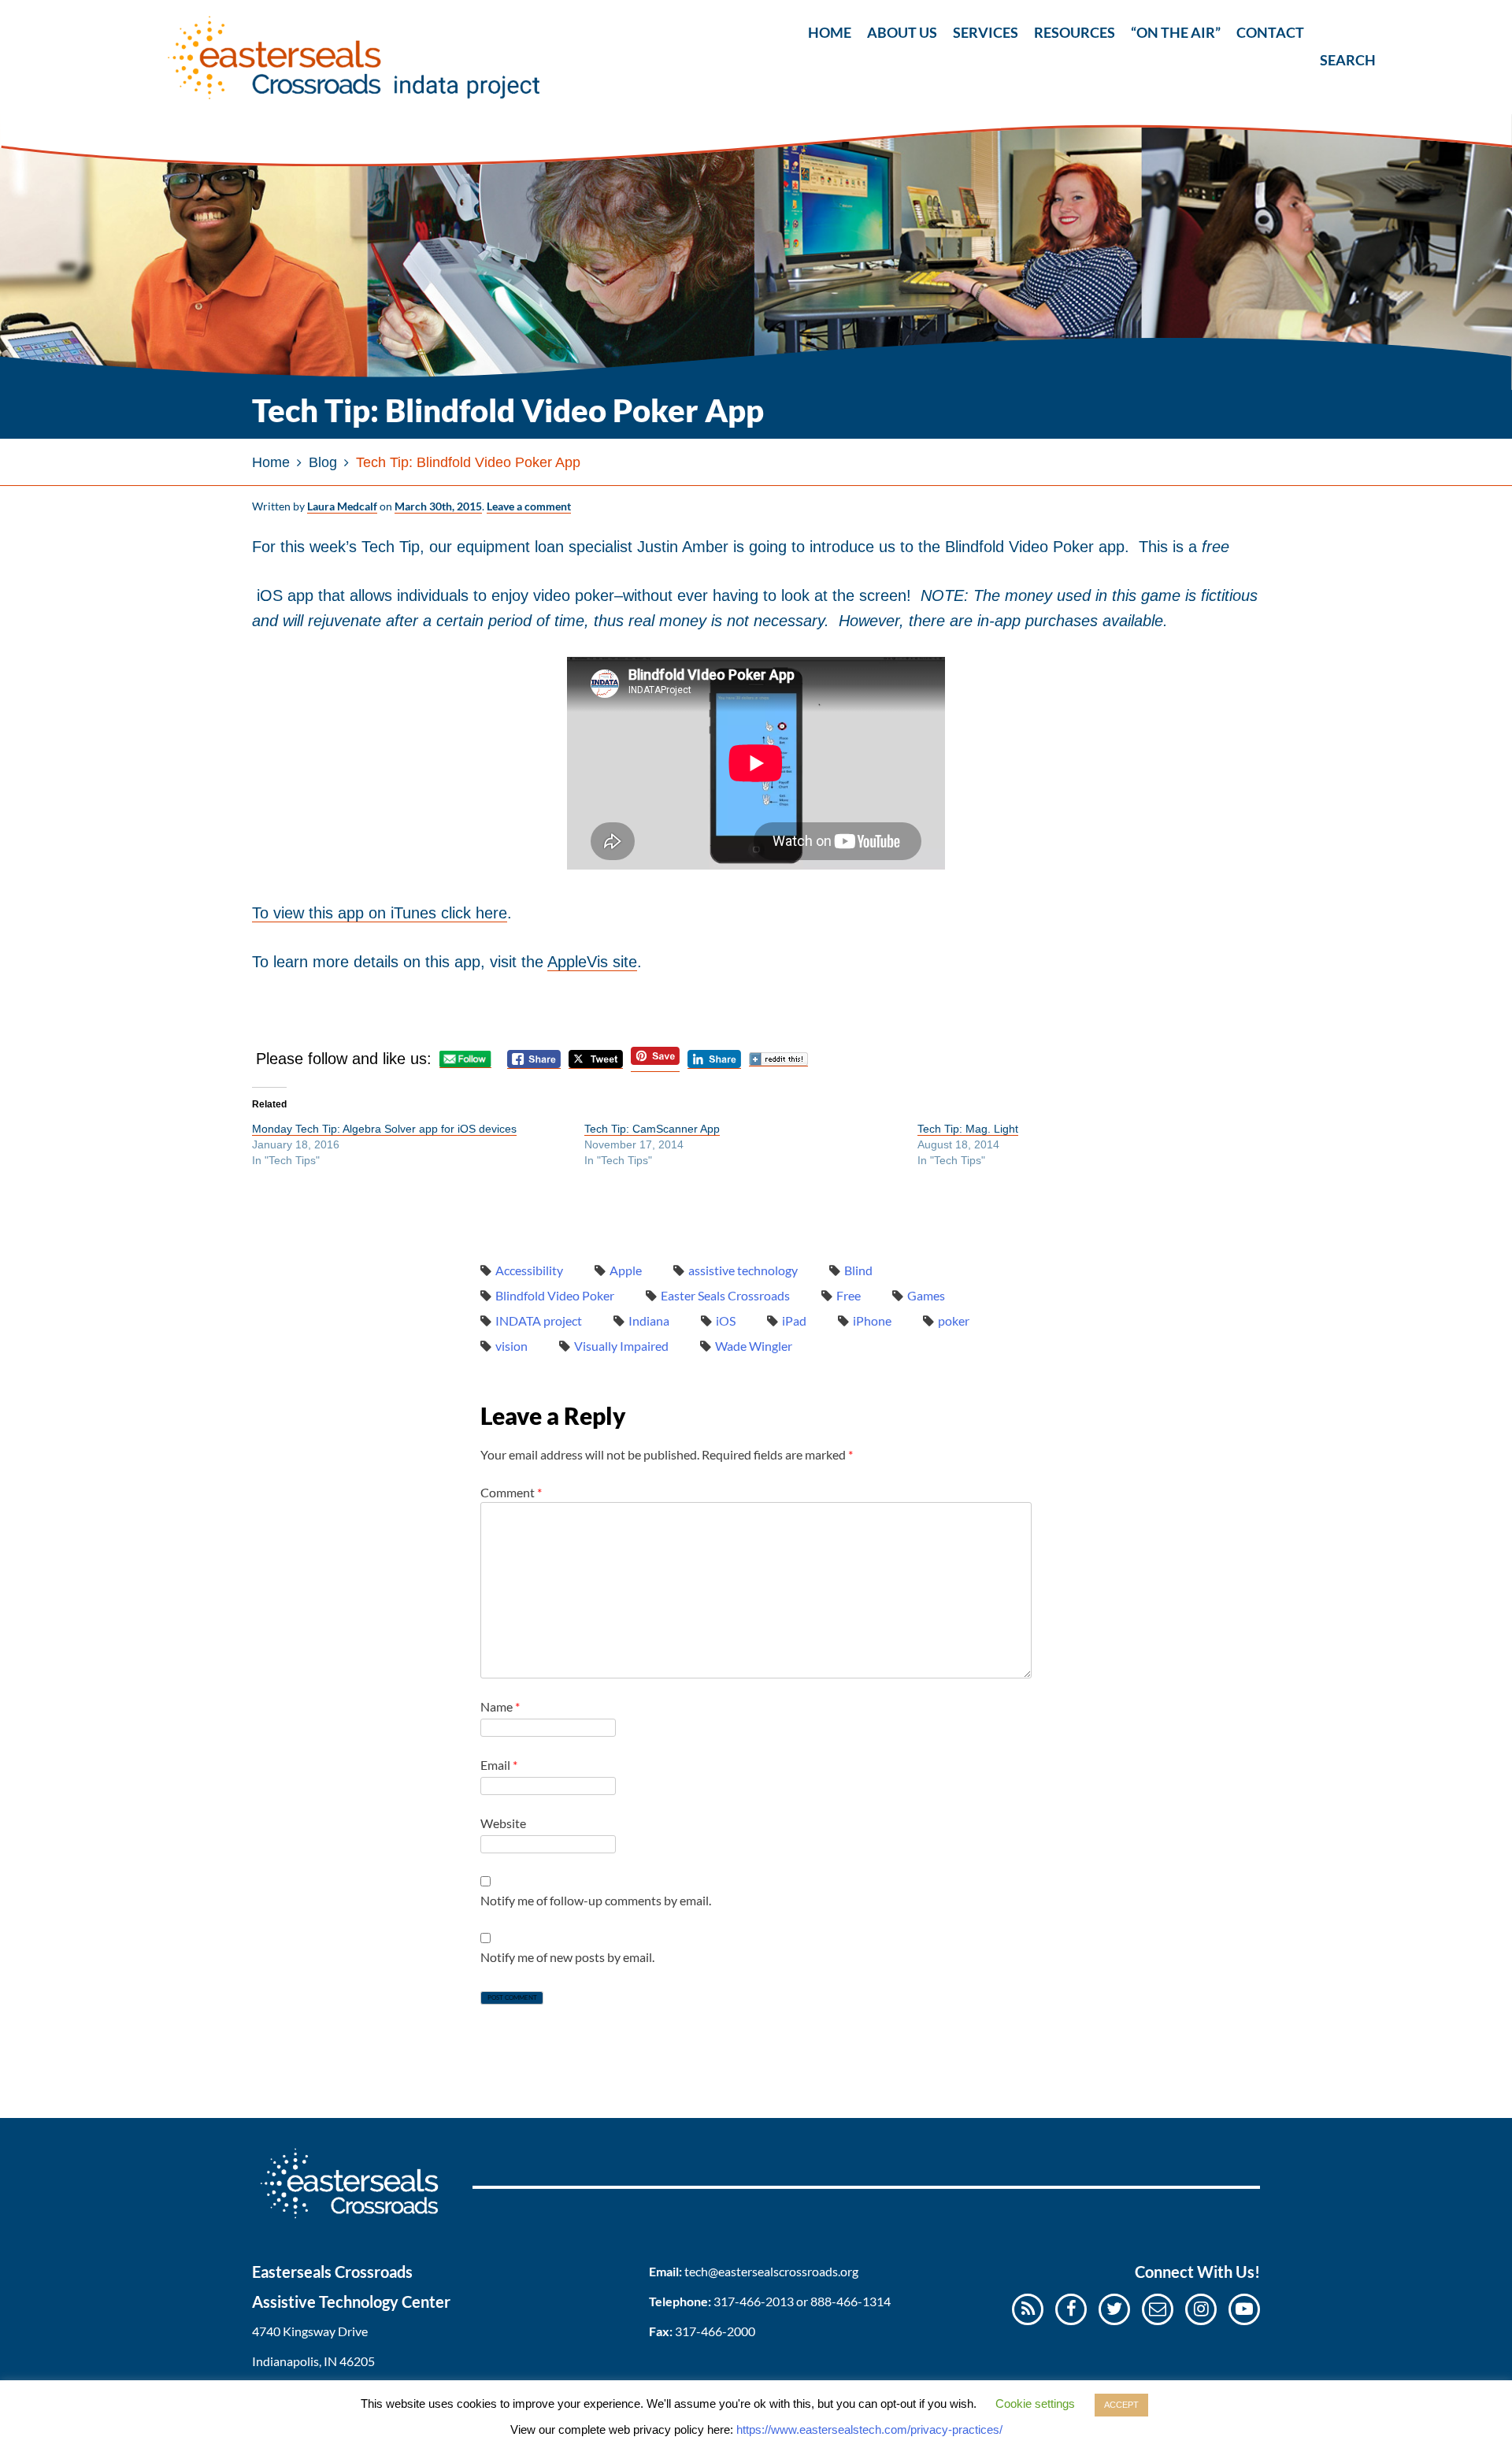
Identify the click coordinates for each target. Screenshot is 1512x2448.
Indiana (649, 1320)
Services (986, 32)
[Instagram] (1201, 2308)
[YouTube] (1244, 2308)
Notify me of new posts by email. (567, 1957)
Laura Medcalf (342, 506)
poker (954, 1320)
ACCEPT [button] (1121, 2405)
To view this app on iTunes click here (380, 913)
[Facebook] (1071, 2308)
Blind (858, 1270)
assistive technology (743, 1270)
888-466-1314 (850, 2301)
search (1333, 29)
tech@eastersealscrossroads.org (771, 2271)
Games (926, 1295)
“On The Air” (1176, 32)
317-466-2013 (754, 2301)
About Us (902, 32)
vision (511, 1346)
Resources (1075, 32)
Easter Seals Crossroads (725, 1295)
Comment (511, 1492)
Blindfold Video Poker (555, 1295)
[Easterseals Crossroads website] (362, 2223)
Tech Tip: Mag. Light (968, 1129)
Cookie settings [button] (1035, 2403)
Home (830, 32)
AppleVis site (592, 962)
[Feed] (1028, 2308)
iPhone (872, 1320)
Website (503, 1823)
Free (849, 1295)
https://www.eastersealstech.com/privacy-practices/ (869, 2429)
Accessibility (529, 1270)
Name (500, 1706)
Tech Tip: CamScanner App (652, 1129)
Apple (626, 1270)
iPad (794, 1320)
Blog (323, 462)
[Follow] (1158, 2308)
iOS (726, 1320)
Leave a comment (529, 506)
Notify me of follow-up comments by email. (596, 1900)
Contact (1270, 32)
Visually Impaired (621, 1346)
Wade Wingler (754, 1346)
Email (499, 1765)
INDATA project (539, 1320)
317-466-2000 (715, 2331)
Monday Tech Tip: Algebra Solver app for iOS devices (384, 1129)
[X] (1114, 2308)
